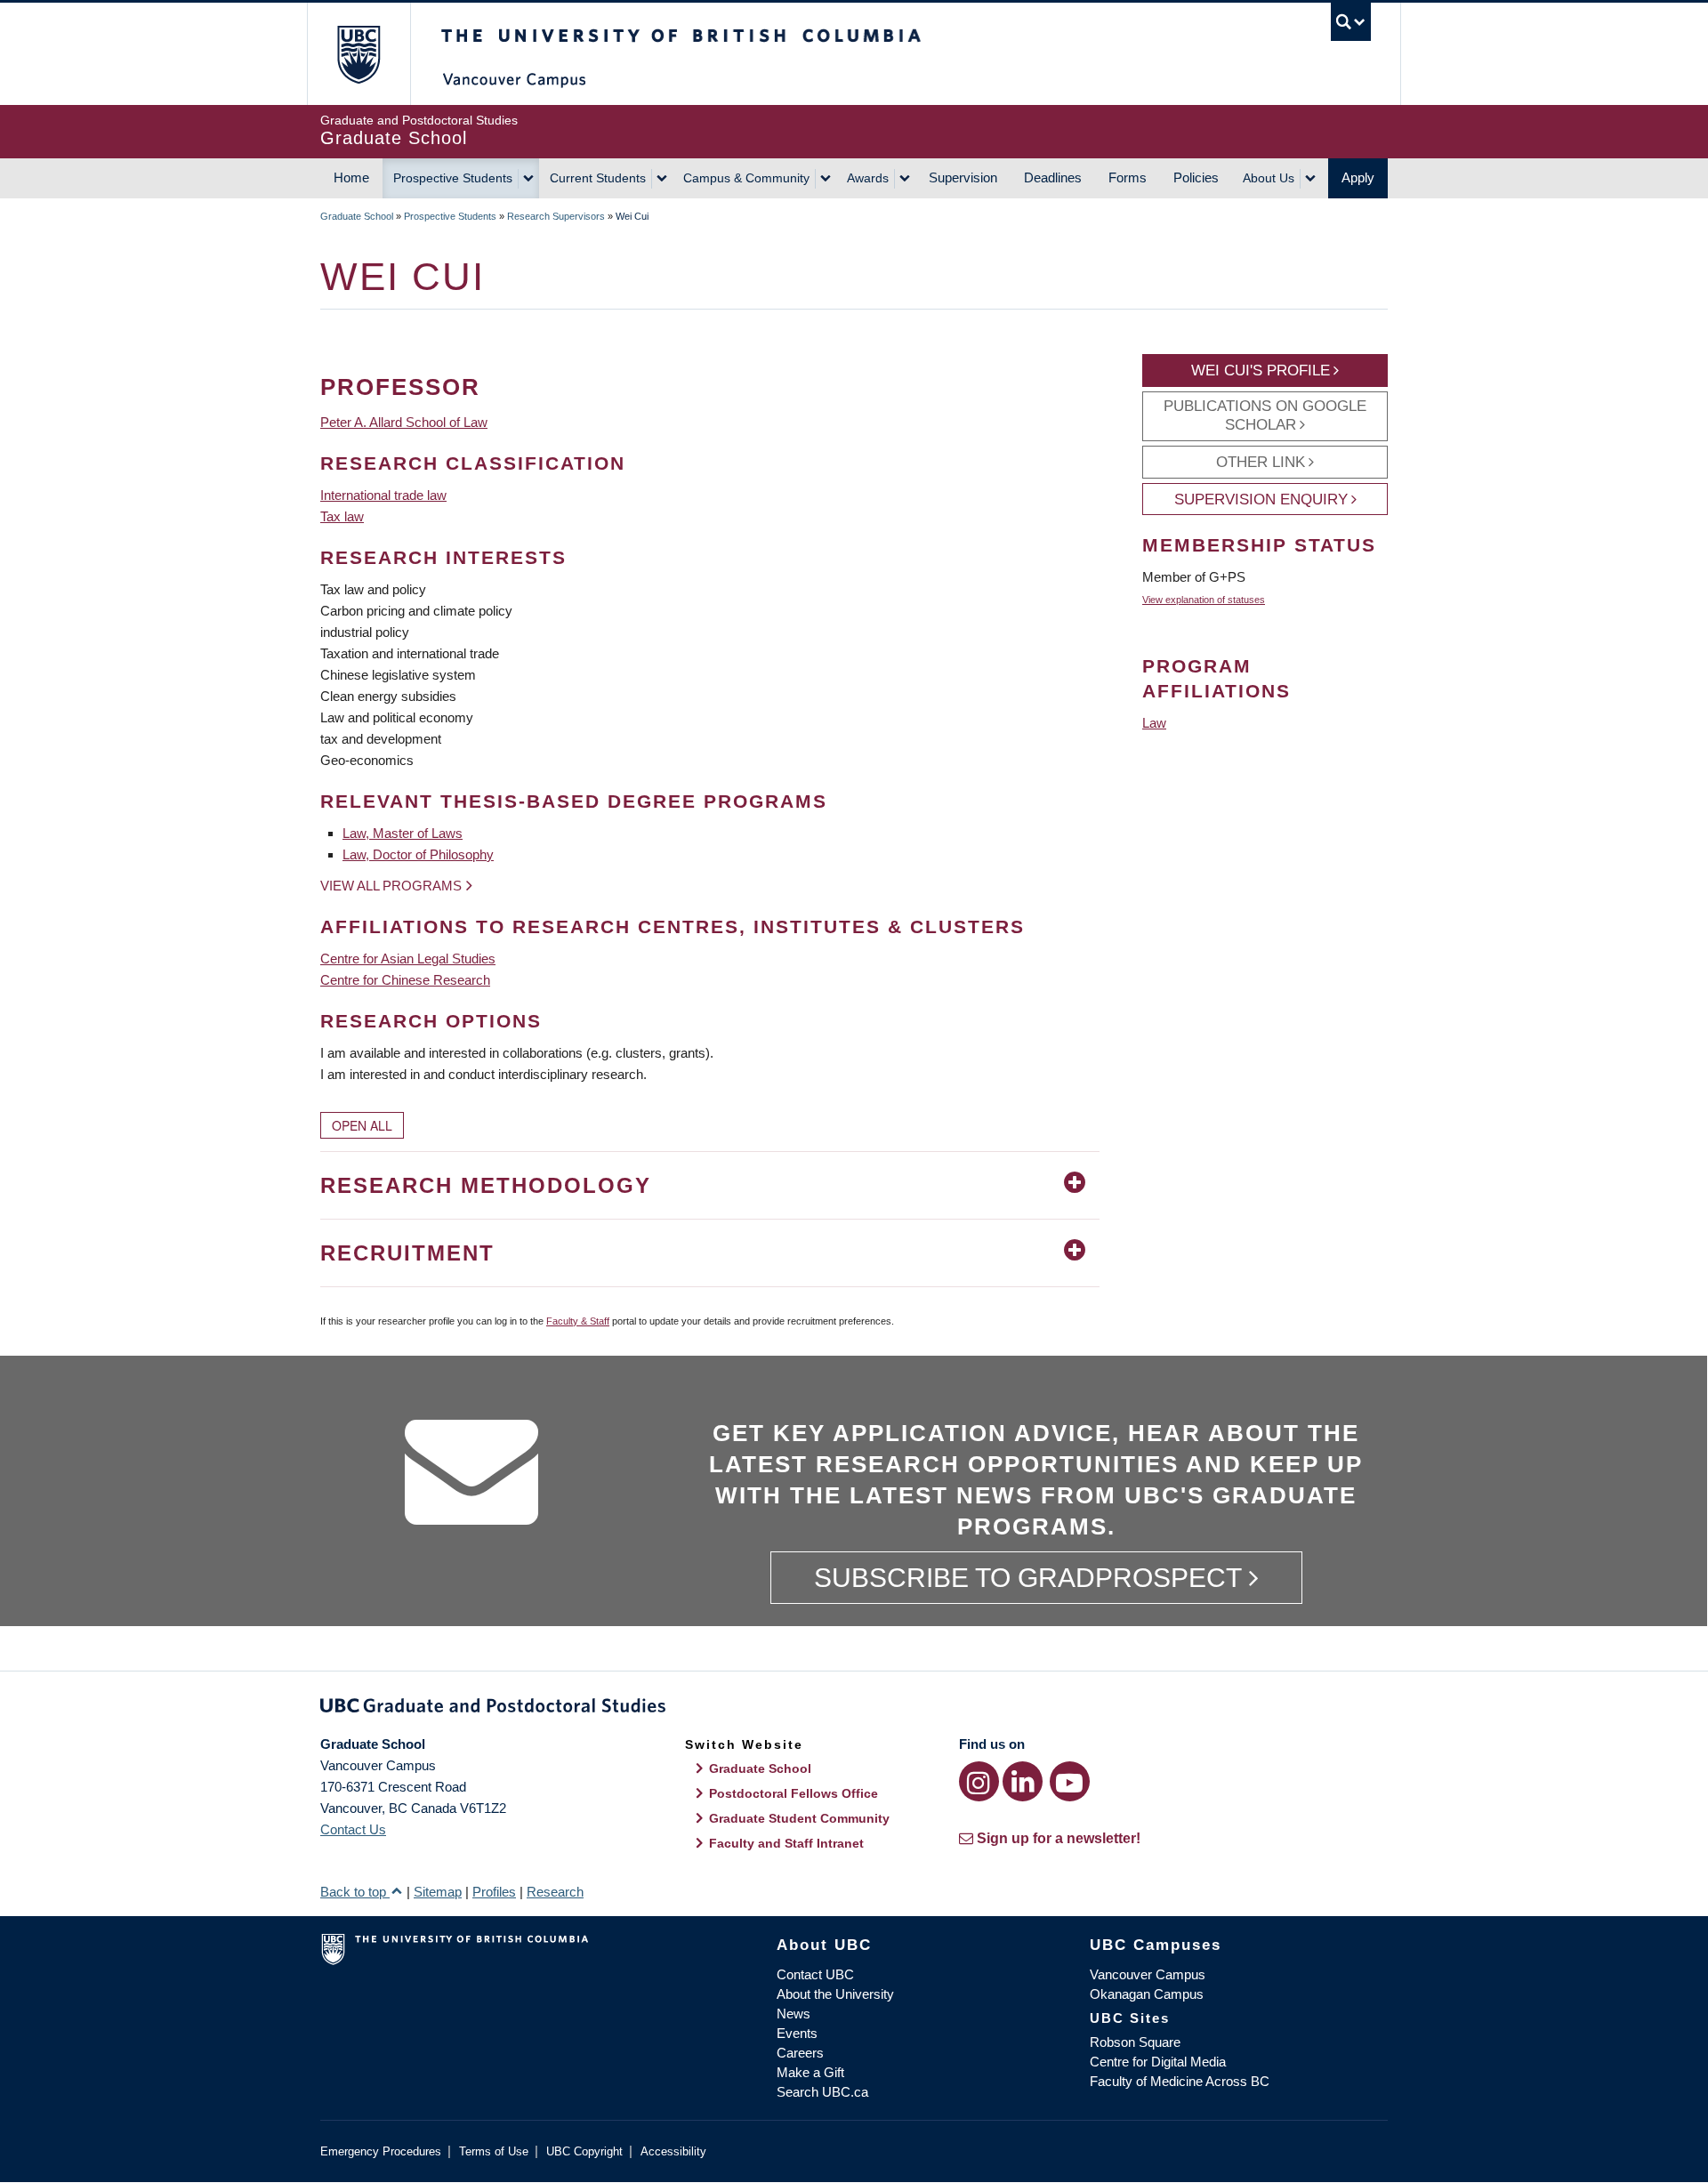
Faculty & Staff (578, 1321)
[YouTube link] (1070, 1781)
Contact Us (353, 1829)
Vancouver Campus (1148, 1974)
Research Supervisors (556, 216)
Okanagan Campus (1147, 1994)
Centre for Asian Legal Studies (408, 959)
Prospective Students (453, 178)
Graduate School (357, 216)
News (794, 2014)
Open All (362, 1125)
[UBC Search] (1351, 22)
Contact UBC (815, 1974)
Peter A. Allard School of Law (404, 422)
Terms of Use (494, 2151)
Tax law (342, 516)
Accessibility (673, 2151)
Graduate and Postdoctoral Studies (854, 1709)
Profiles (494, 1892)
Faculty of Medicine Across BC (1180, 2081)
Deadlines (1053, 177)
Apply (1358, 177)
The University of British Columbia (358, 54)
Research (555, 1892)
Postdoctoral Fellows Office (794, 1793)
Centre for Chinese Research (405, 980)
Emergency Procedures (381, 2151)
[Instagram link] (979, 1781)
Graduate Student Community (799, 1818)
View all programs (391, 886)
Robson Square (1135, 2042)
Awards (868, 178)
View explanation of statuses (1204, 600)
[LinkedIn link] (1023, 1781)
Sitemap (438, 1892)
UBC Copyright (584, 2151)
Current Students (598, 178)
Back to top (355, 1892)
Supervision (963, 177)
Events (797, 2033)
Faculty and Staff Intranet (786, 1843)
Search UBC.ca (822, 2092)
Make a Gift (810, 2072)
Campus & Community (746, 178)
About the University (835, 1994)
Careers (800, 2053)
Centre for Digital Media (1158, 2062)
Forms (1128, 177)
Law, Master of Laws (403, 833)
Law (1154, 723)
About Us (1269, 178)
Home (351, 177)
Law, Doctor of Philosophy (418, 854)
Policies (1196, 177)
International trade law (383, 495)
